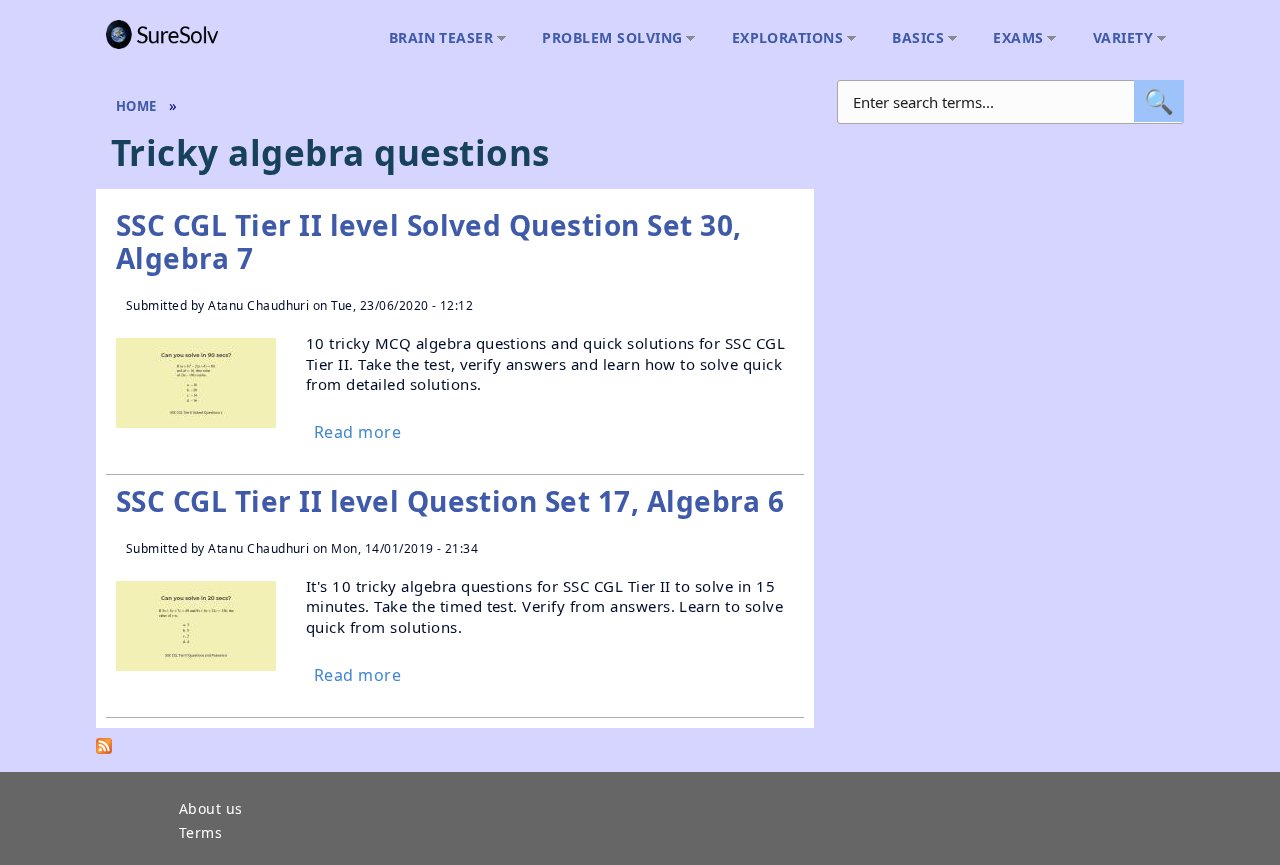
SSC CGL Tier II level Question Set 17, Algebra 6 (450, 501)
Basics (913, 38)
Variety (1118, 38)
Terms (200, 834)
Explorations (783, 38)
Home (136, 106)
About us (211, 810)
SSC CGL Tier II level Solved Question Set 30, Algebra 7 (429, 242)
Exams (1013, 38)
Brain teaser (436, 38)
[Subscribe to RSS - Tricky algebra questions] (104, 750)
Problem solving (607, 38)
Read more (357, 432)
